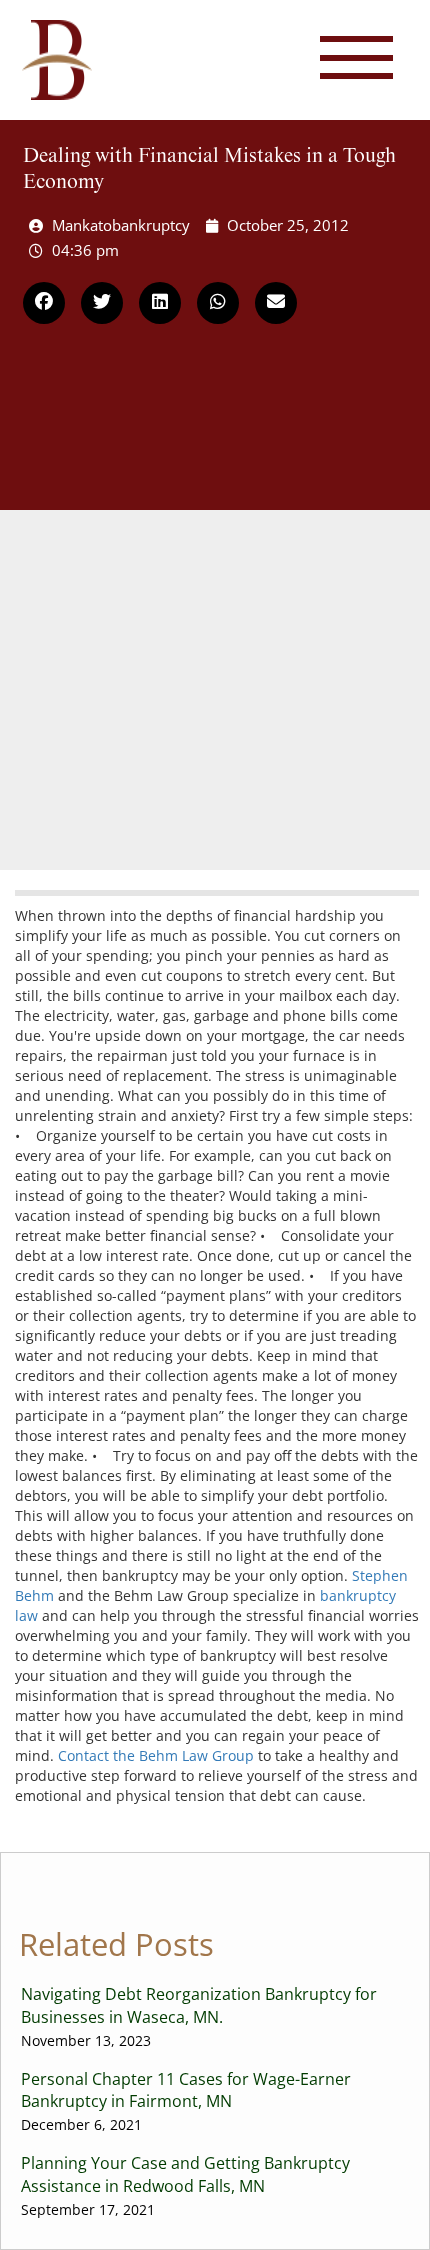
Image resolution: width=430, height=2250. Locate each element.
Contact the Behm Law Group (156, 1755)
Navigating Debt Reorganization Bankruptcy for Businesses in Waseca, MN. (199, 2016)
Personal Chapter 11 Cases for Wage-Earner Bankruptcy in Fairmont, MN (186, 2101)
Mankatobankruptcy (121, 225)
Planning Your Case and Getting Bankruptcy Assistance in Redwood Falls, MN (185, 2185)
